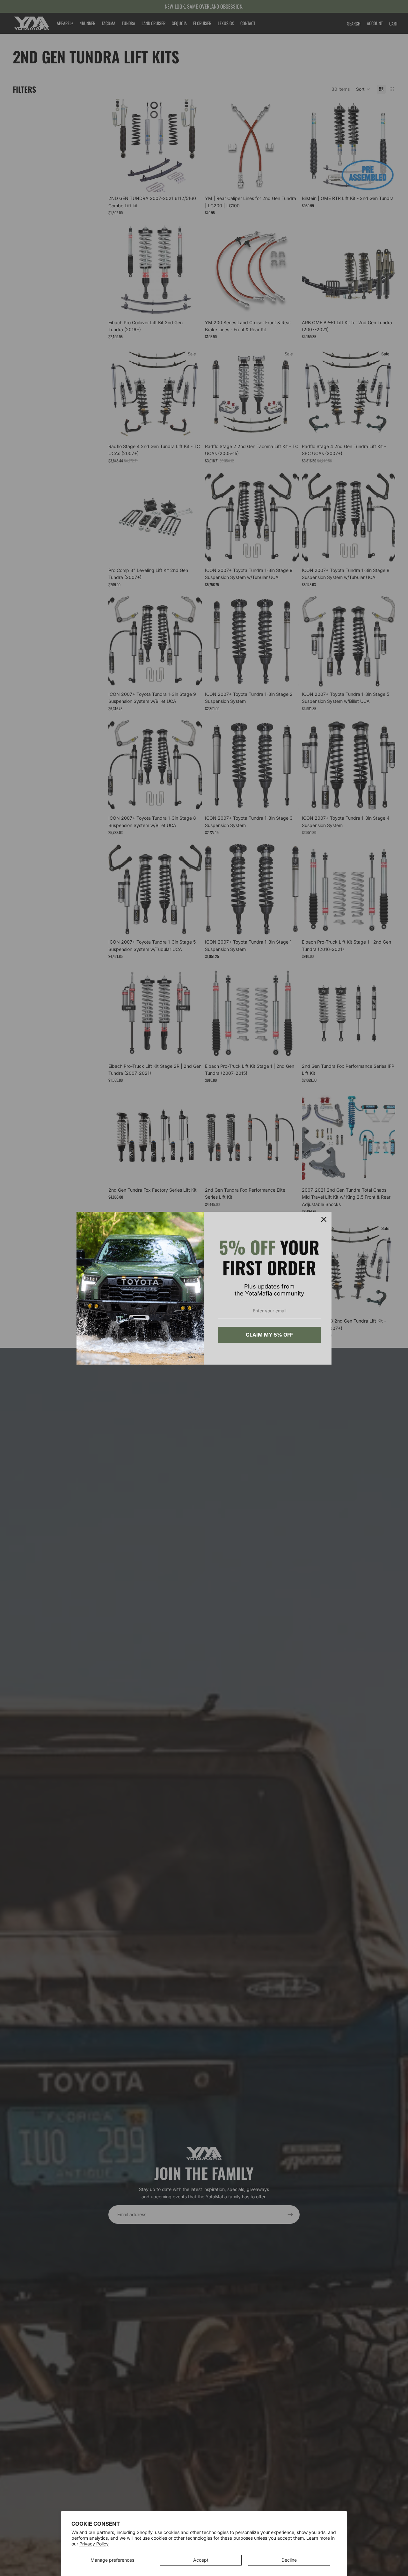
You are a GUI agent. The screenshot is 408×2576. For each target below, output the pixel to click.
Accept (201, 2560)
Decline (289, 2560)
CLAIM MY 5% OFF (269, 1335)
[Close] (324, 1219)
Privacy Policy (94, 2544)
